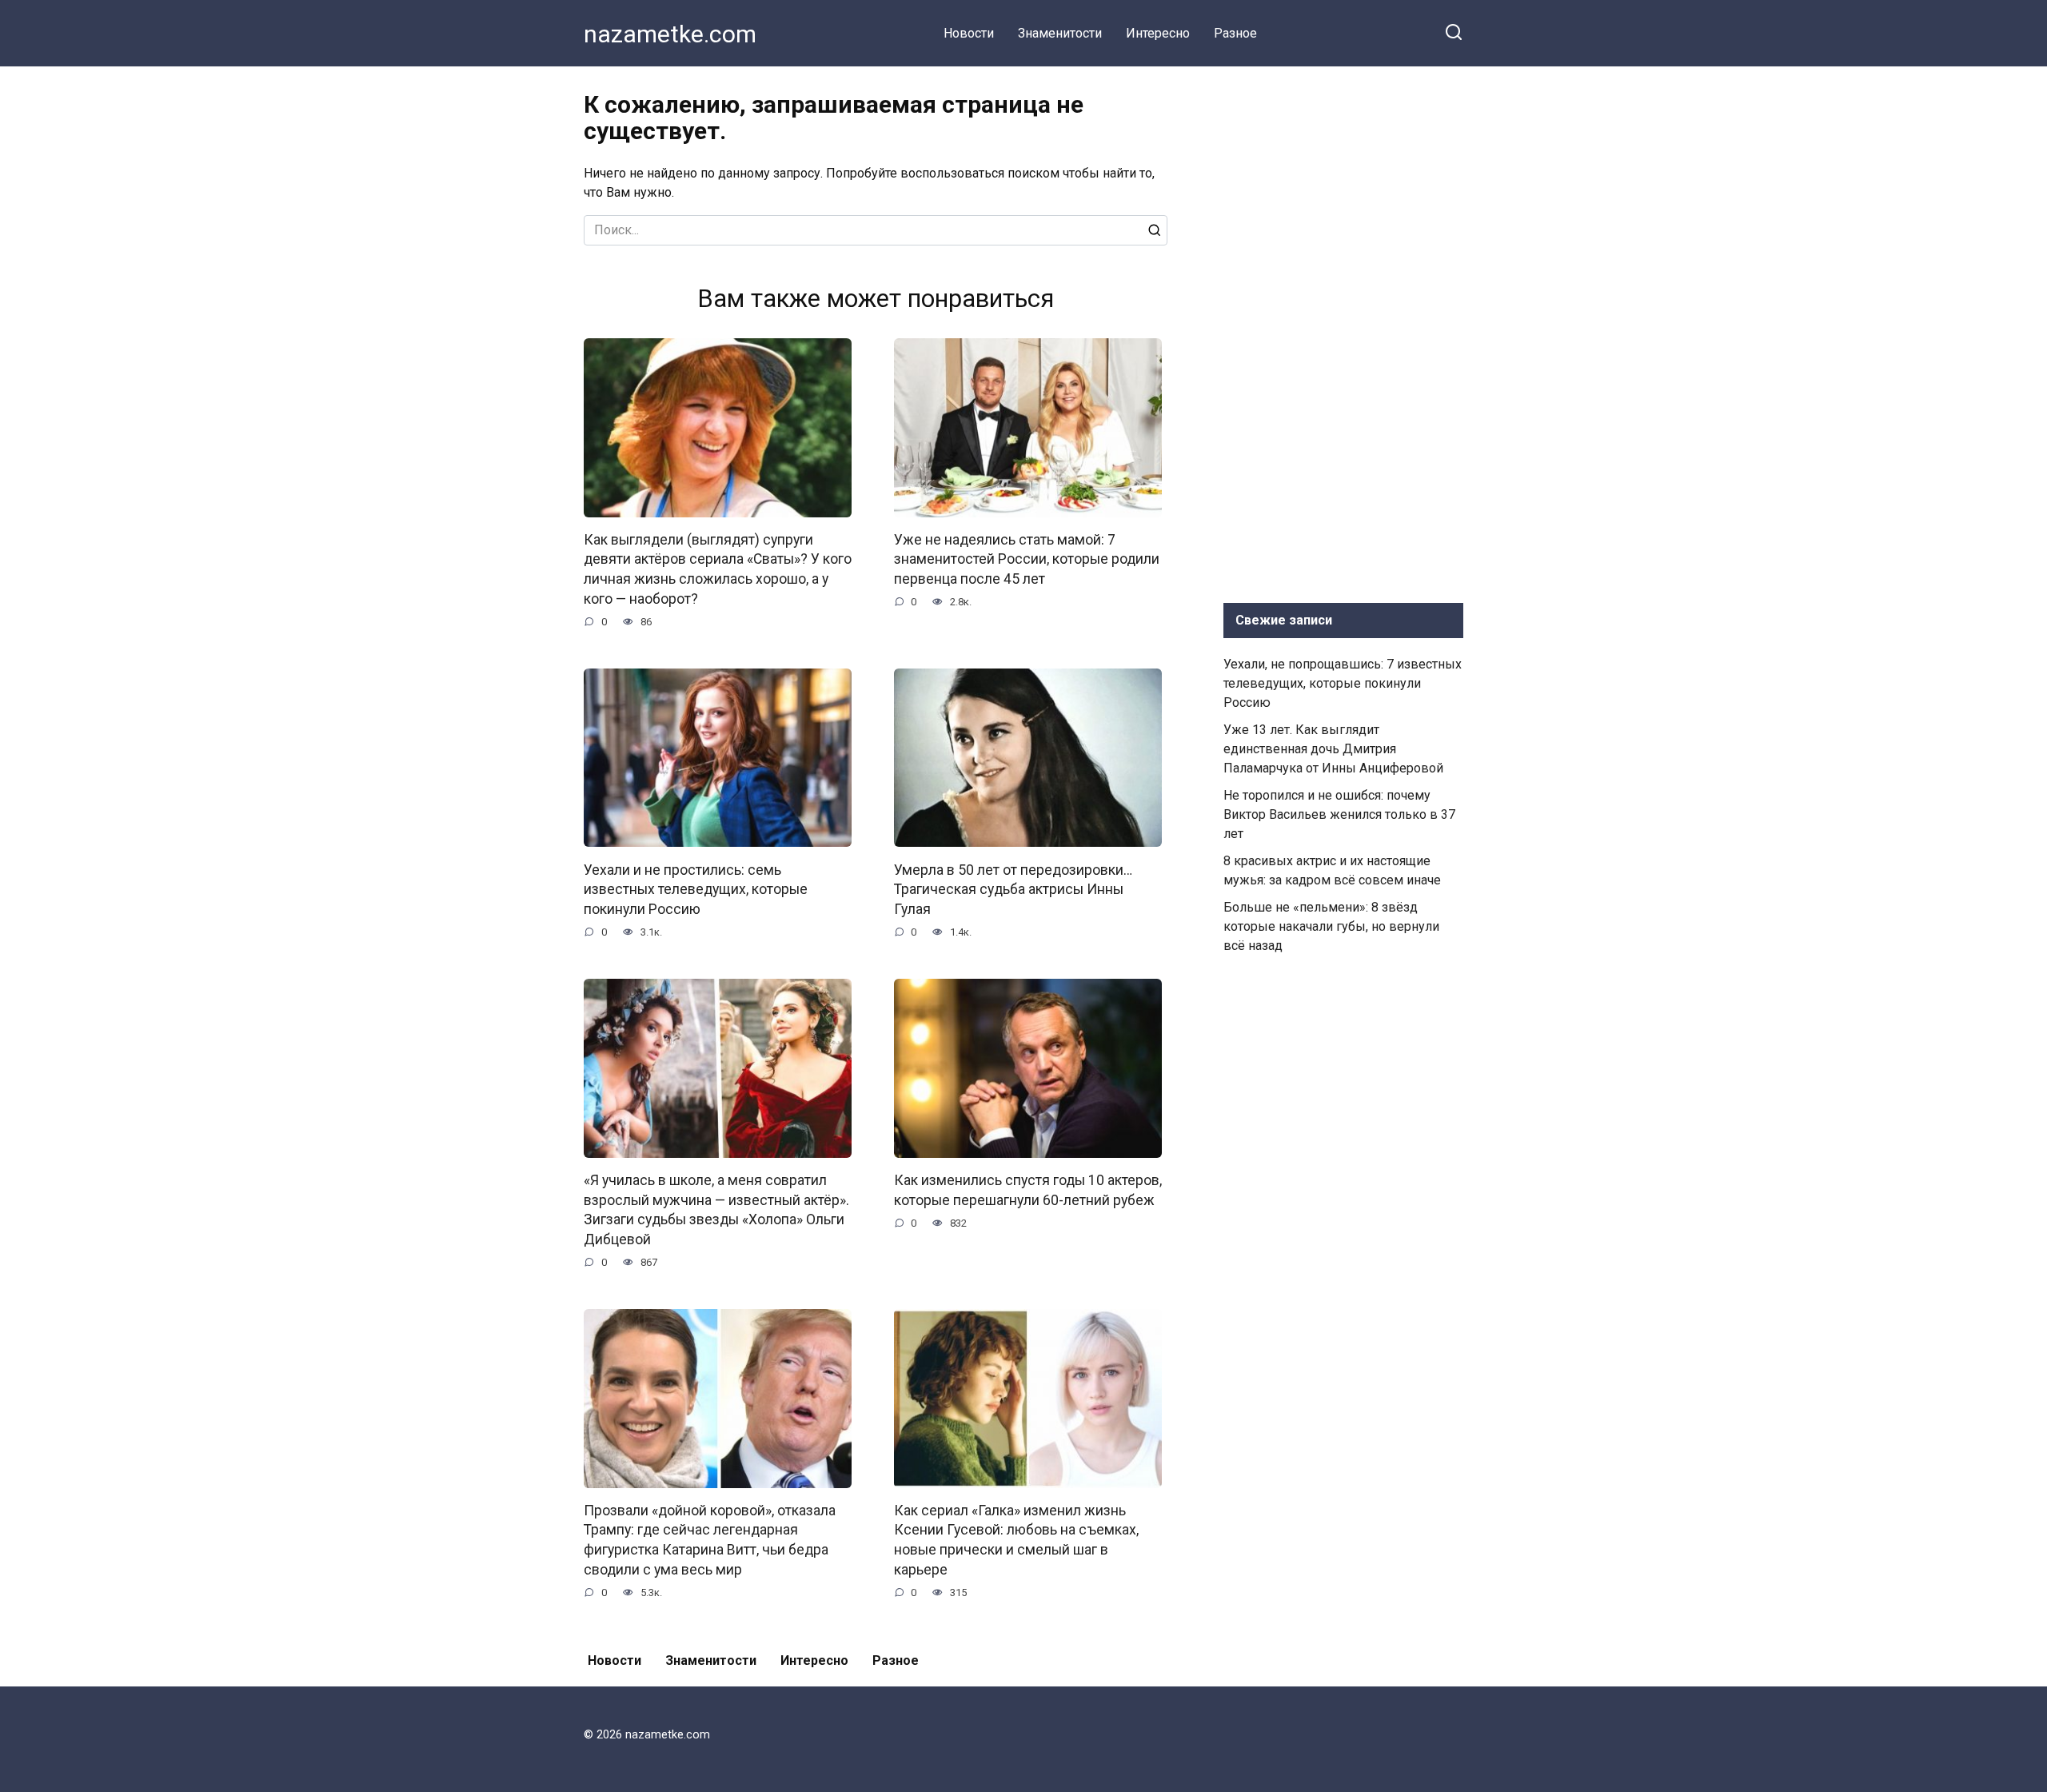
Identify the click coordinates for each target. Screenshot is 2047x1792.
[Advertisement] (1343, 331)
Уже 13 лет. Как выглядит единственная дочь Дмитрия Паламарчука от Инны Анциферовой (1333, 749)
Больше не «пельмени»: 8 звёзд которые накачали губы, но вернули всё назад (1331, 926)
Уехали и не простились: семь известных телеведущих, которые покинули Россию (696, 889)
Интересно (1158, 33)
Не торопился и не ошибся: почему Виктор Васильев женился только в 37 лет (1339, 814)
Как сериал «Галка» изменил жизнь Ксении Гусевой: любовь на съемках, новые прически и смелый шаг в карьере (1016, 1540)
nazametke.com (670, 34)
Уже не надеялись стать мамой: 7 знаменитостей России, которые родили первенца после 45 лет (1027, 559)
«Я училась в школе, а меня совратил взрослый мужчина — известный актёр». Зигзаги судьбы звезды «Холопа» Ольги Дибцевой (716, 1210)
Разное (1235, 33)
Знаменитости (1060, 33)
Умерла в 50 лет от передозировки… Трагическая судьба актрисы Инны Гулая (1013, 889)
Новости (969, 33)
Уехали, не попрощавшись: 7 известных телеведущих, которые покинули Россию (1343, 683)
